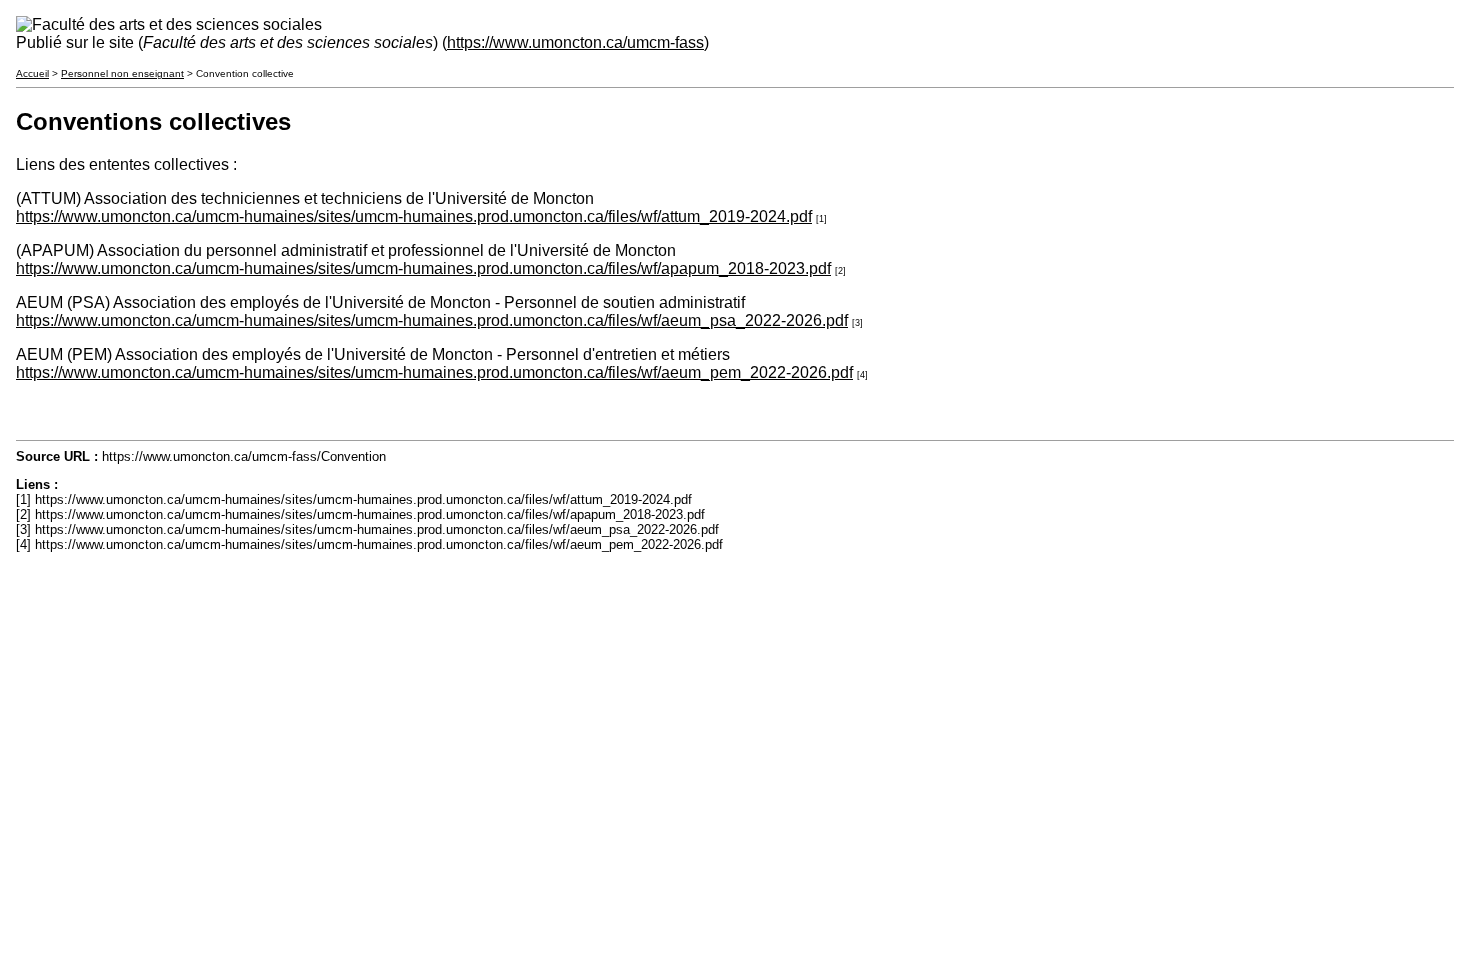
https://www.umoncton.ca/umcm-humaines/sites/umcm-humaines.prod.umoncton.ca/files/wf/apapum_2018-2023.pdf (423, 268)
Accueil (32, 73)
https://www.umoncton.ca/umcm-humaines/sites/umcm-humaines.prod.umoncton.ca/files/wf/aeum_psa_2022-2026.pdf (432, 320)
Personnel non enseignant (122, 73)
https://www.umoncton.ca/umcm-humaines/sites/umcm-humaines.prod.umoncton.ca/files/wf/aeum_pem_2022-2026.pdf (434, 372)
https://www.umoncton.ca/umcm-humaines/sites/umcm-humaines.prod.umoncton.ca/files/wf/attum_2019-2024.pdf (414, 216)
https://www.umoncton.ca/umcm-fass (575, 42)
